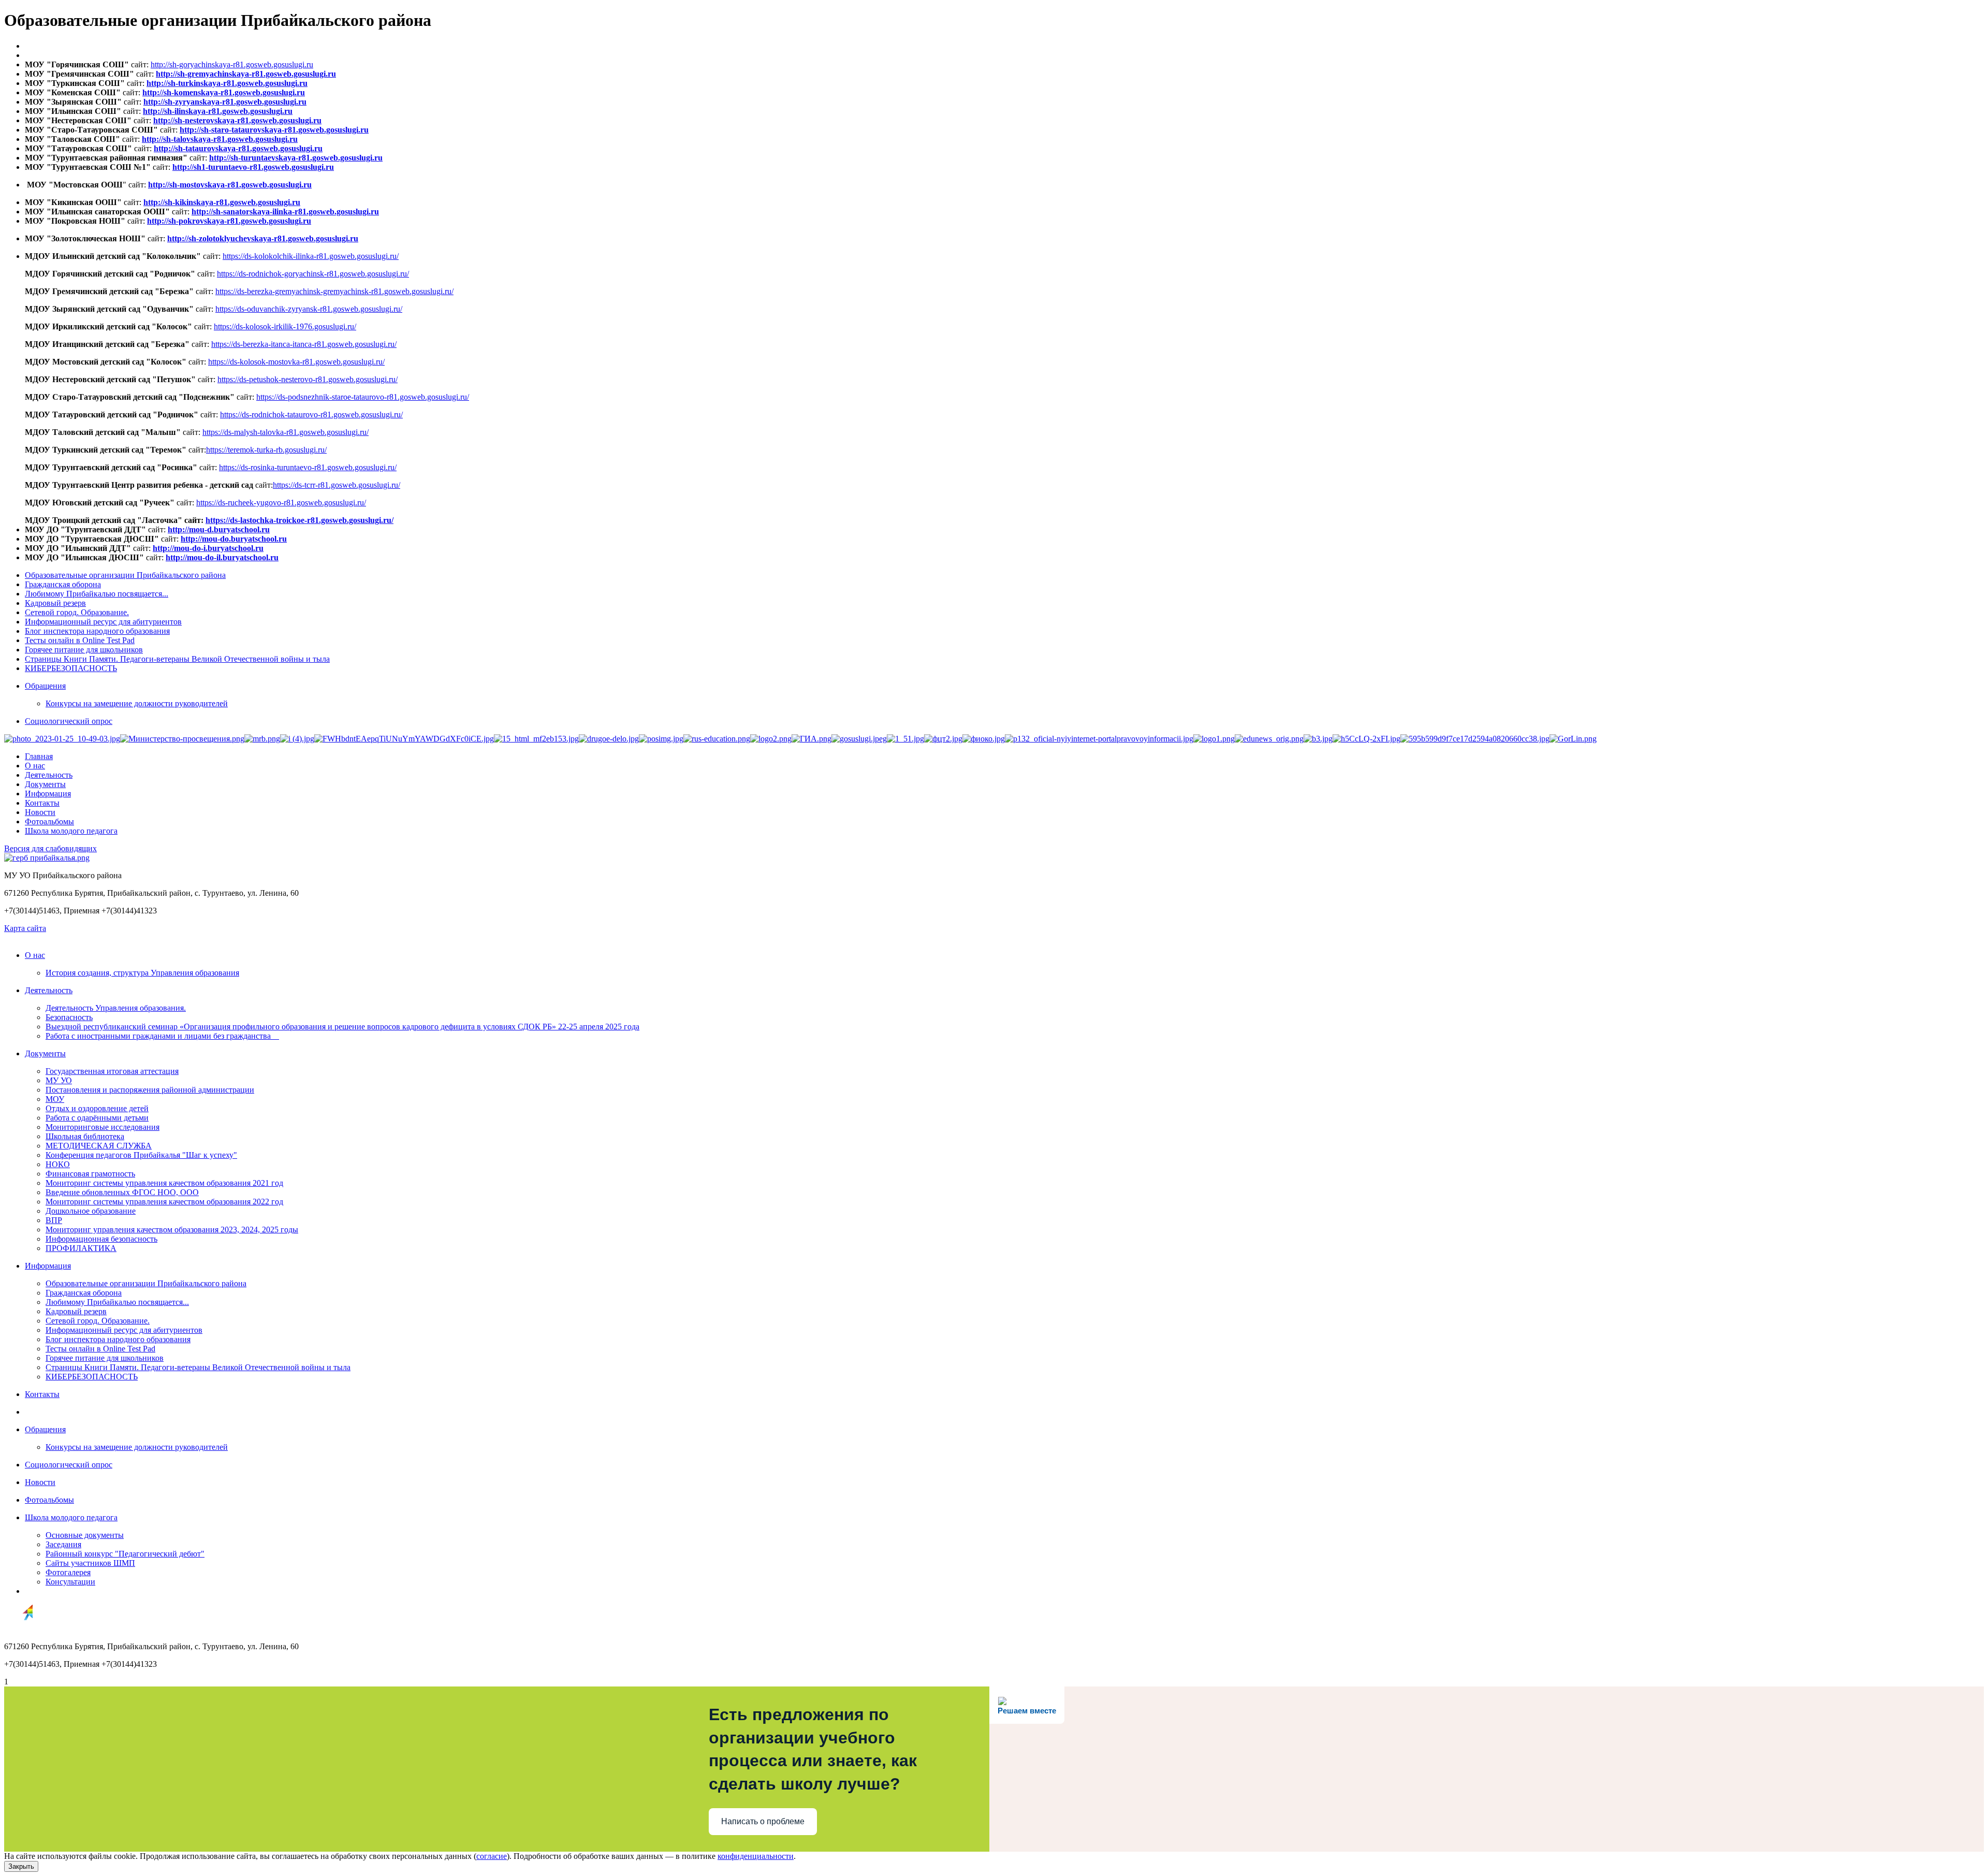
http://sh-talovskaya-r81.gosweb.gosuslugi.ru (220, 139)
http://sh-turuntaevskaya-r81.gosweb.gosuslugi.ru (296, 158)
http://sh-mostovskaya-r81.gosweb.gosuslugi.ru (230, 185)
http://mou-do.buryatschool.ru (234, 539)
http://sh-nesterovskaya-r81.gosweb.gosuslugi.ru (237, 120)
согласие (492, 1856)
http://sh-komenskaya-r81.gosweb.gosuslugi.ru (224, 92)
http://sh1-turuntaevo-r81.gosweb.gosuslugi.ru (253, 167)
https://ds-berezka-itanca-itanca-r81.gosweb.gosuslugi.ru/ (304, 344)
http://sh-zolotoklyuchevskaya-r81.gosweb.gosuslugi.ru (263, 238)
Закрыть (21, 1866)
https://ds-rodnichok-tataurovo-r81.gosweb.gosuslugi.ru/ (311, 415)
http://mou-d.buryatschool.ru (219, 529)
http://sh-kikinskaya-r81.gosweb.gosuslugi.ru (222, 202)
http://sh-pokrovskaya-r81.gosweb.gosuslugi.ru (229, 221)
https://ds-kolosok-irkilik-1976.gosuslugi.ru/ (285, 326)
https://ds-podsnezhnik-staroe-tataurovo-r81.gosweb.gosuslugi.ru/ (363, 397)
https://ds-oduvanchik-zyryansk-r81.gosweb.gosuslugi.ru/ (309, 309)
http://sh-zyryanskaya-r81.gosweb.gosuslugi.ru (225, 102)
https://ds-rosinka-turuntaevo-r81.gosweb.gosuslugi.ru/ (308, 467)
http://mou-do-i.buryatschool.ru (208, 548)
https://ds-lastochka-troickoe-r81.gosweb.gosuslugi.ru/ (299, 520)
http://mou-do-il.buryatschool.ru (222, 557)
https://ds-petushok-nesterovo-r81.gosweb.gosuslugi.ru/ (308, 379)
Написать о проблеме (763, 1821)
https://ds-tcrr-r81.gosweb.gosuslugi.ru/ (337, 485)
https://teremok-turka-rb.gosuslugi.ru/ (266, 450)
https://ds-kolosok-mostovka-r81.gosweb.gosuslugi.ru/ (296, 362)
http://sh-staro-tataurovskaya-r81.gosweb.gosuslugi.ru (274, 130)
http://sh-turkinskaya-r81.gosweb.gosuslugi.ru (227, 83)
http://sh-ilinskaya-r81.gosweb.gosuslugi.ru (218, 111)
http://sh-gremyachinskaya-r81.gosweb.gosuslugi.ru (246, 74)
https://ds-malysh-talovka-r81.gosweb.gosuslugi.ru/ (286, 432)
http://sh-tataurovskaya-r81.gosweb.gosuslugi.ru (238, 148)
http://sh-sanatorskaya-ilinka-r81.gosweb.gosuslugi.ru (285, 212)
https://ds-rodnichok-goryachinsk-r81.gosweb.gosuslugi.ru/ (313, 274)
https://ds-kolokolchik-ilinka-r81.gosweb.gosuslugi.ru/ (311, 256)
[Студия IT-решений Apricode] (19, 1629)
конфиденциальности (756, 1856)
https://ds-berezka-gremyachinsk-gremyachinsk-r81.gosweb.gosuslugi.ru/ (334, 291)
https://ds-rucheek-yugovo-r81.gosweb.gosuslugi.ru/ (281, 503)
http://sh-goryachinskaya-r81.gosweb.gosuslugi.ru (232, 64)
